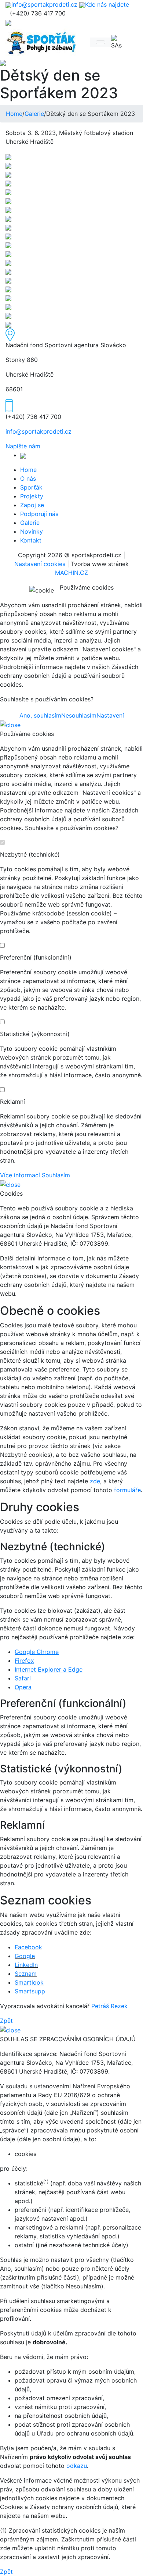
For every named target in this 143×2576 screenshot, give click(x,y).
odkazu (77, 2466)
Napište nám (23, 446)
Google (25, 1956)
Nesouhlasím (79, 715)
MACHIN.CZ (71, 573)
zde (95, 1481)
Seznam (26, 1974)
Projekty (32, 496)
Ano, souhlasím (40, 715)
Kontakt (31, 540)
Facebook (28, 1947)
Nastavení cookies (40, 564)
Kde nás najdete (107, 4)
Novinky (32, 531)
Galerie (34, 114)
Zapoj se (32, 505)
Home (14, 114)
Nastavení (110, 715)
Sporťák (31, 487)
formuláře (127, 1490)
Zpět (6, 2021)
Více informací (20, 1175)
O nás (28, 478)
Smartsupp (30, 1991)
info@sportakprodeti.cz (44, 4)
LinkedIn (26, 1965)
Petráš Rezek (109, 2006)
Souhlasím (56, 1175)
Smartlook (29, 1982)
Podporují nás (39, 514)
